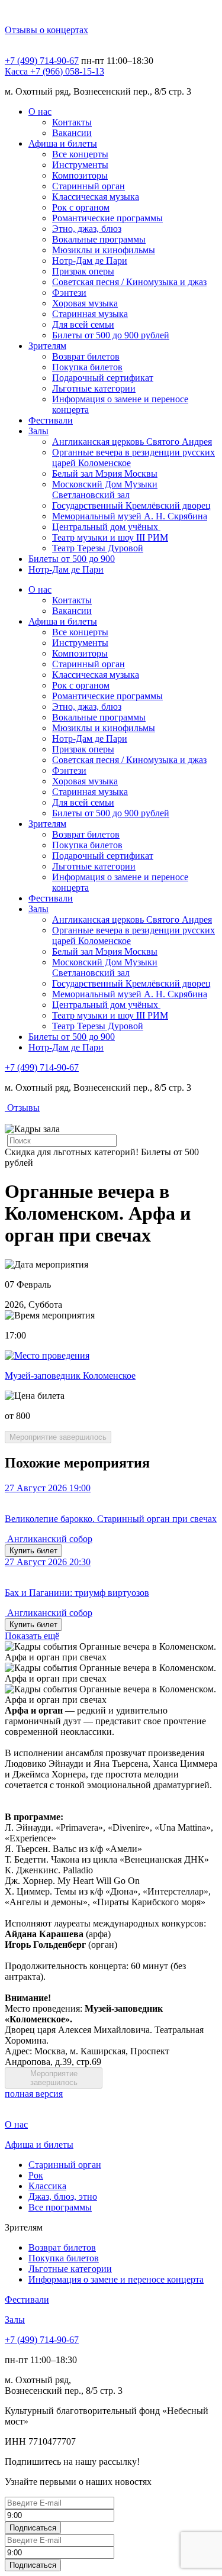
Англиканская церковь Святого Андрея (132, 442)
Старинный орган (89, 186)
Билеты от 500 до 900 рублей (111, 335)
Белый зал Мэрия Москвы (105, 473)
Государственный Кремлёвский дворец (131, 505)
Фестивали (51, 420)
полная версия (34, 2094)
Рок (36, 2175)
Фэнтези (69, 292)
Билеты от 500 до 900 (72, 559)
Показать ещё (32, 1636)
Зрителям (47, 346)
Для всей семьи (83, 324)
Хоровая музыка (85, 303)
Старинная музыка (90, 314)
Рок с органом (81, 207)
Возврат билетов (86, 356)
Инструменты (80, 165)
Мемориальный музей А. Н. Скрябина (130, 516)
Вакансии (72, 133)
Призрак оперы (83, 271)
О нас (40, 111)
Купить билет (33, 1551)
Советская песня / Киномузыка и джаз (129, 282)
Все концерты (80, 154)
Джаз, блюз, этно (63, 2197)
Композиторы (80, 175)
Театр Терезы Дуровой (98, 548)
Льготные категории (94, 388)
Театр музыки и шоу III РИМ (110, 537)
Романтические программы (107, 218)
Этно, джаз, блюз (87, 229)
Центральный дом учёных (106, 527)
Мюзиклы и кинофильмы (104, 250)
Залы (38, 431)
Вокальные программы (99, 239)
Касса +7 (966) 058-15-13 (54, 71)
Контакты (72, 122)
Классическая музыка (96, 197)
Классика (47, 2186)
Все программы (60, 2207)
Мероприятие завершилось (58, 1437)
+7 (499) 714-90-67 (42, 61)
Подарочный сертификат (103, 378)
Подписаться (33, 2528)
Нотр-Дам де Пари (90, 261)
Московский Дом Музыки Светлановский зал (105, 489)
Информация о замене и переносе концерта (116, 2279)
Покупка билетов (87, 367)
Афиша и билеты (63, 143)
